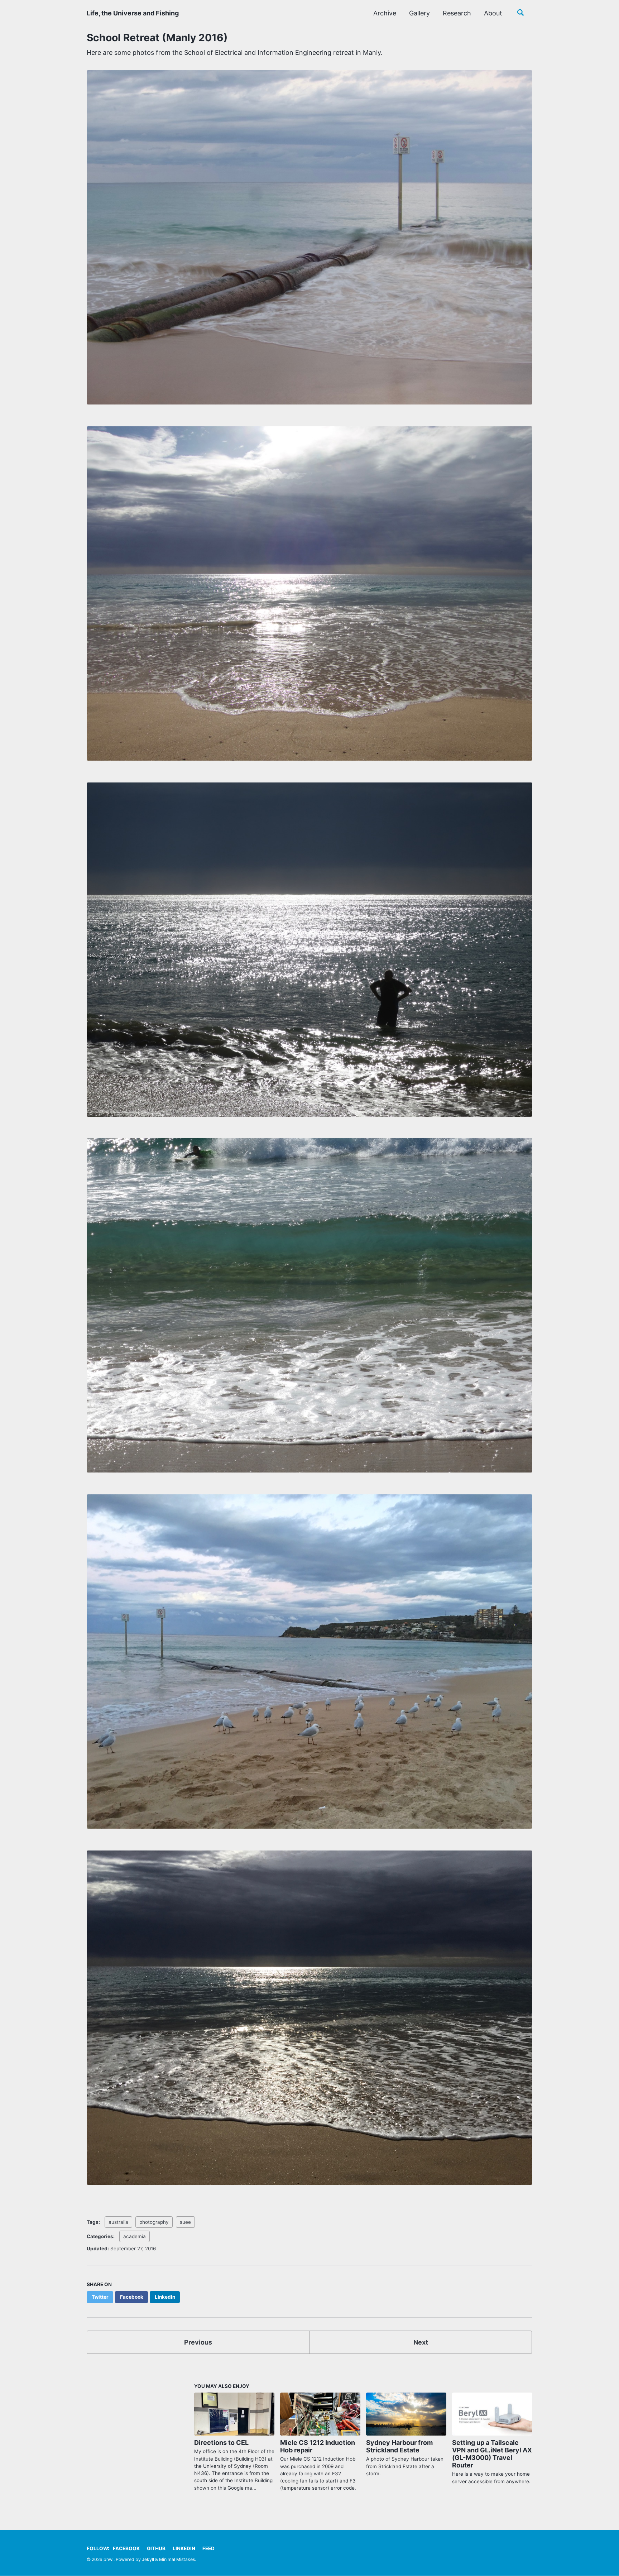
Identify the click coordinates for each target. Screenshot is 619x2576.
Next (421, 2342)
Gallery (419, 13)
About (493, 13)
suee (185, 2222)
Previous (198, 2342)
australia (118, 2222)
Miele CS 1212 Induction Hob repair (318, 2446)
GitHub (156, 2548)
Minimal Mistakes (177, 2559)
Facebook (126, 2548)
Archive (385, 13)
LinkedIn (184, 2548)
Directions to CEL (221, 2443)
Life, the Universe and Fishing (133, 13)
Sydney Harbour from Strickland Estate (399, 2446)
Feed (208, 2548)
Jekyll (148, 2559)
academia (135, 2236)
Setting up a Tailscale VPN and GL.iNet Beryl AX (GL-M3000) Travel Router (492, 2454)
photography (154, 2222)
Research (457, 13)
